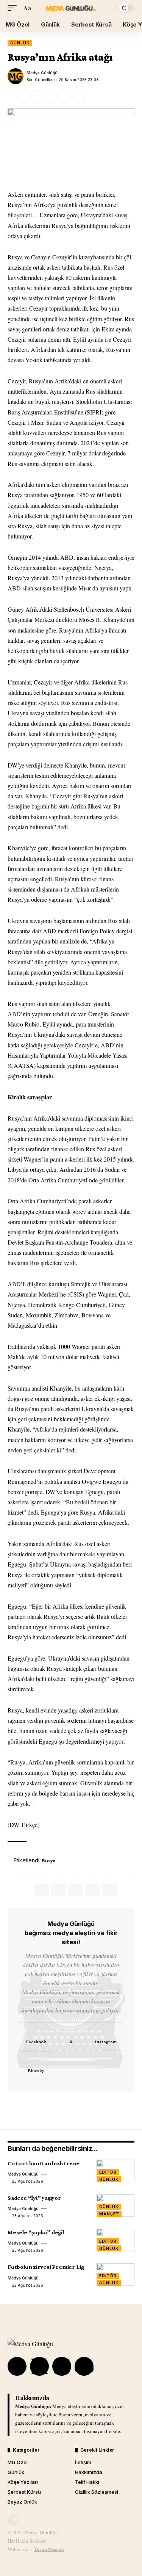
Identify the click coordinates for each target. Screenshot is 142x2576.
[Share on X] (36, 96)
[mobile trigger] (14, 8)
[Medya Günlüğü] (71, 8)
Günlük (20, 43)
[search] (108, 8)
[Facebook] (36, 2037)
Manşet (109, 2214)
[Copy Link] (64, 96)
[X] (71, 2037)
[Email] (50, 96)
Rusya (49, 1860)
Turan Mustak (49, 2549)
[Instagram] (106, 2037)
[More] (92, 96)
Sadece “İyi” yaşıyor (34, 2198)
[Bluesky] (36, 2066)
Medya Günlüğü (42, 73)
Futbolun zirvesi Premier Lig (46, 2267)
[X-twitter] (39, 2366)
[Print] (78, 96)
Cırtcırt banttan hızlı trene (44, 2163)
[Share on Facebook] (22, 96)
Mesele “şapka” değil (36, 2232)
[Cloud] (84, 2366)
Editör (108, 2172)
